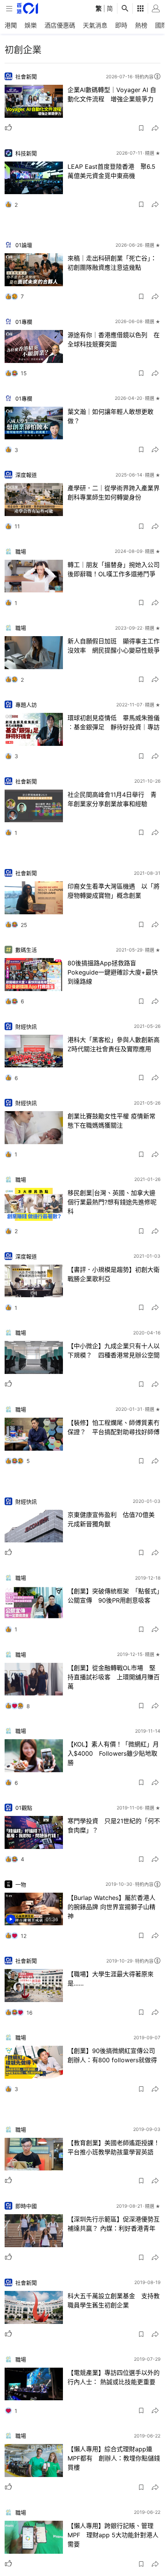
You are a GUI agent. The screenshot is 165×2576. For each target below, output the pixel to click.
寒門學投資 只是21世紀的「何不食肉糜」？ (114, 1826)
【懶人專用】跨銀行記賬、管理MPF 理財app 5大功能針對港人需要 (113, 2535)
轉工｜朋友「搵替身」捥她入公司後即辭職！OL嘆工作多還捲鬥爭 (114, 569)
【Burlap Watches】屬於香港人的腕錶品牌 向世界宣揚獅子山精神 (111, 1907)
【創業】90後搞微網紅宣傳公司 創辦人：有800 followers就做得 (114, 2055)
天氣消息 (95, 25)
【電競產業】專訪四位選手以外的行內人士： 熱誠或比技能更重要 (114, 2377)
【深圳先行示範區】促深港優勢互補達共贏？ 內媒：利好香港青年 (114, 2224)
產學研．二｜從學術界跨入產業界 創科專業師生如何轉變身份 (114, 493)
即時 (121, 25)
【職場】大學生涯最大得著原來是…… (111, 1979)
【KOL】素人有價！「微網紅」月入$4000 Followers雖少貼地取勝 (113, 1753)
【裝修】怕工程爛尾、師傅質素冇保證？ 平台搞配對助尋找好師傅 (114, 1427)
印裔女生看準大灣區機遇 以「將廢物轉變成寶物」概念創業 (114, 891)
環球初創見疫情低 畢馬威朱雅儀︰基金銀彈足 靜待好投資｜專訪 (114, 722)
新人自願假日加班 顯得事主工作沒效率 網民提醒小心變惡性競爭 (114, 646)
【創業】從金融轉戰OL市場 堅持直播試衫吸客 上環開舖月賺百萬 (114, 1677)
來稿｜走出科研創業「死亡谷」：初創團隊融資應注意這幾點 (112, 263)
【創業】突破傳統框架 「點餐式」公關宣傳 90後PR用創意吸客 (114, 1596)
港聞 (11, 25)
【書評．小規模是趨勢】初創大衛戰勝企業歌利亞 (114, 1274)
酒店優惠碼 (60, 25)
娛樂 (31, 25)
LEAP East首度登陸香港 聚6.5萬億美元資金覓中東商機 (111, 171)
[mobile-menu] (9, 9)
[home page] (27, 8)
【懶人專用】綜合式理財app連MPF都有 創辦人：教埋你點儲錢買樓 (114, 2458)
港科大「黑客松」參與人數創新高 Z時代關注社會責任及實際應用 (114, 1044)
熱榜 (141, 25)
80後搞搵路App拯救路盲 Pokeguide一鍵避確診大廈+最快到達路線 (113, 972)
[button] (141, 128)
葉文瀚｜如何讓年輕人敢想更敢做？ (111, 416)
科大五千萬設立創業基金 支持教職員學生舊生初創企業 (114, 2301)
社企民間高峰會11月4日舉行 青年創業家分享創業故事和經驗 (112, 799)
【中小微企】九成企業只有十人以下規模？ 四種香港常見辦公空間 (114, 1351)
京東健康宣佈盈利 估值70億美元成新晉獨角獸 (111, 1519)
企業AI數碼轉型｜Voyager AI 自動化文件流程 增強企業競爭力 (112, 94)
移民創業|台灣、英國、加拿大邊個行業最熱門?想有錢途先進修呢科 (112, 1202)
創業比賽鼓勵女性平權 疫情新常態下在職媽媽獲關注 (111, 1121)
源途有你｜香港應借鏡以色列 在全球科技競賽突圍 (114, 340)
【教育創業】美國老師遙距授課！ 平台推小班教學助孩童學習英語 (114, 2147)
